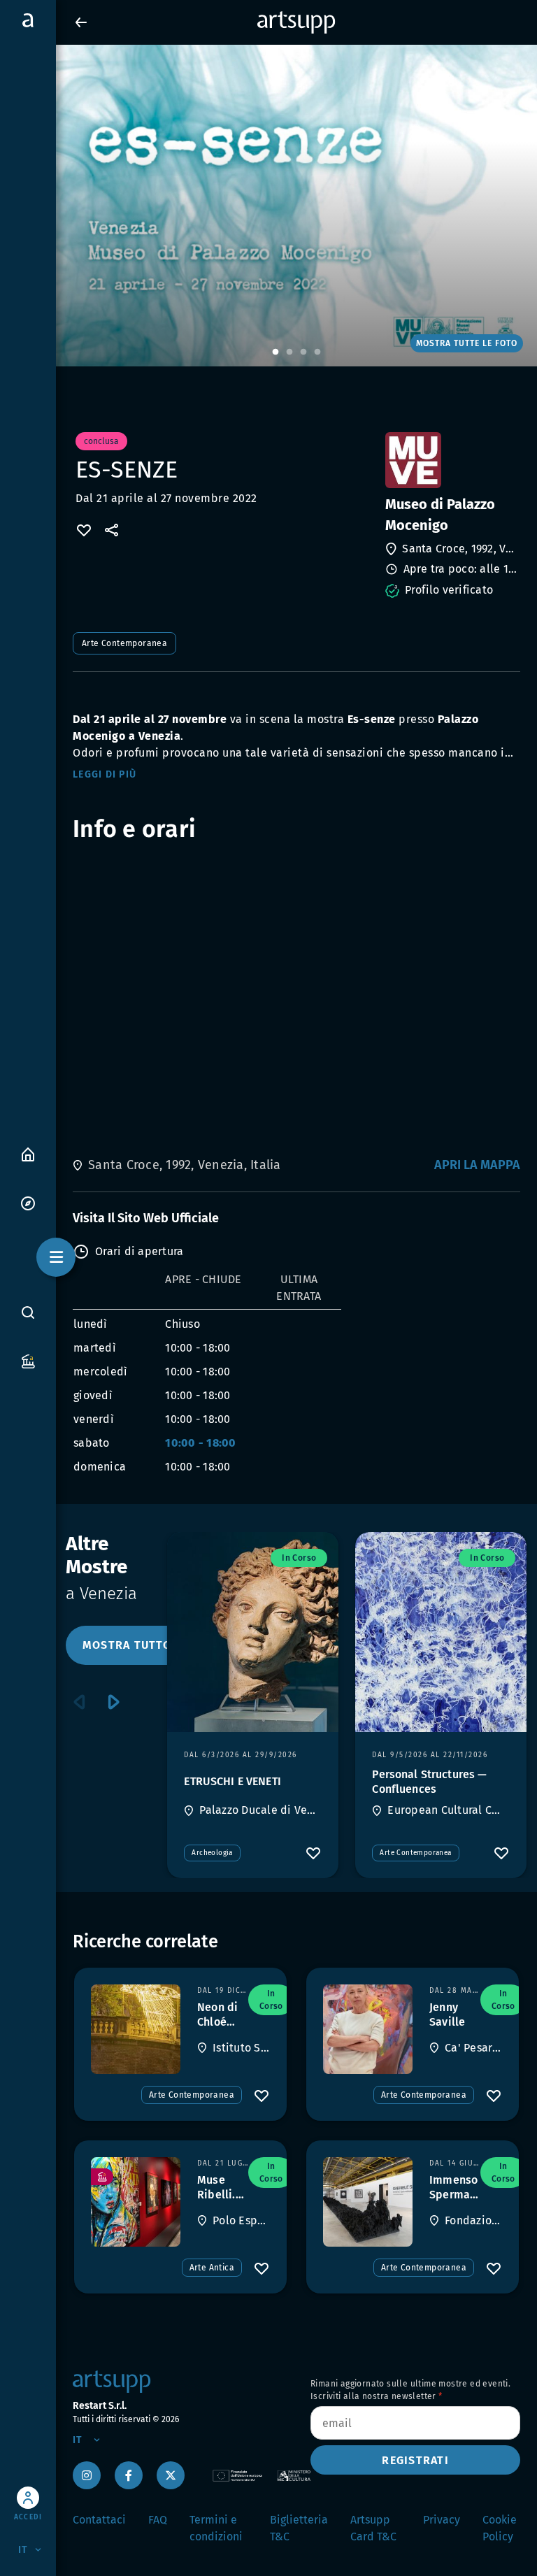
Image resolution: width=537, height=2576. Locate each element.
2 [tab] (289, 352)
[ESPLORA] (28, 1202)
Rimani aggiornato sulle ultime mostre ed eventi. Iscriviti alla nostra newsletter (410, 2390)
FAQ (158, 2520)
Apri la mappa (477, 1165)
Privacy (442, 2520)
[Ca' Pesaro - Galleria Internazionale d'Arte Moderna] (368, 2029)
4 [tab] (317, 352)
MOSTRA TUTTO (127, 1645)
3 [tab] (303, 352)
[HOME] (28, 1153)
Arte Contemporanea (124, 643)
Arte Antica (212, 2268)
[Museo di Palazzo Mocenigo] (451, 460)
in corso (299, 1558)
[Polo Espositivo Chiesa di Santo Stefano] (136, 2202)
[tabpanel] (268, 206)
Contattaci (99, 2520)
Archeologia (212, 1853)
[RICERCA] (28, 1312)
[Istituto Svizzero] (136, 2029)
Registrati (415, 2460)
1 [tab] (275, 352)
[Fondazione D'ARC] (368, 2202)
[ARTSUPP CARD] (28, 1360)
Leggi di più (105, 774)
